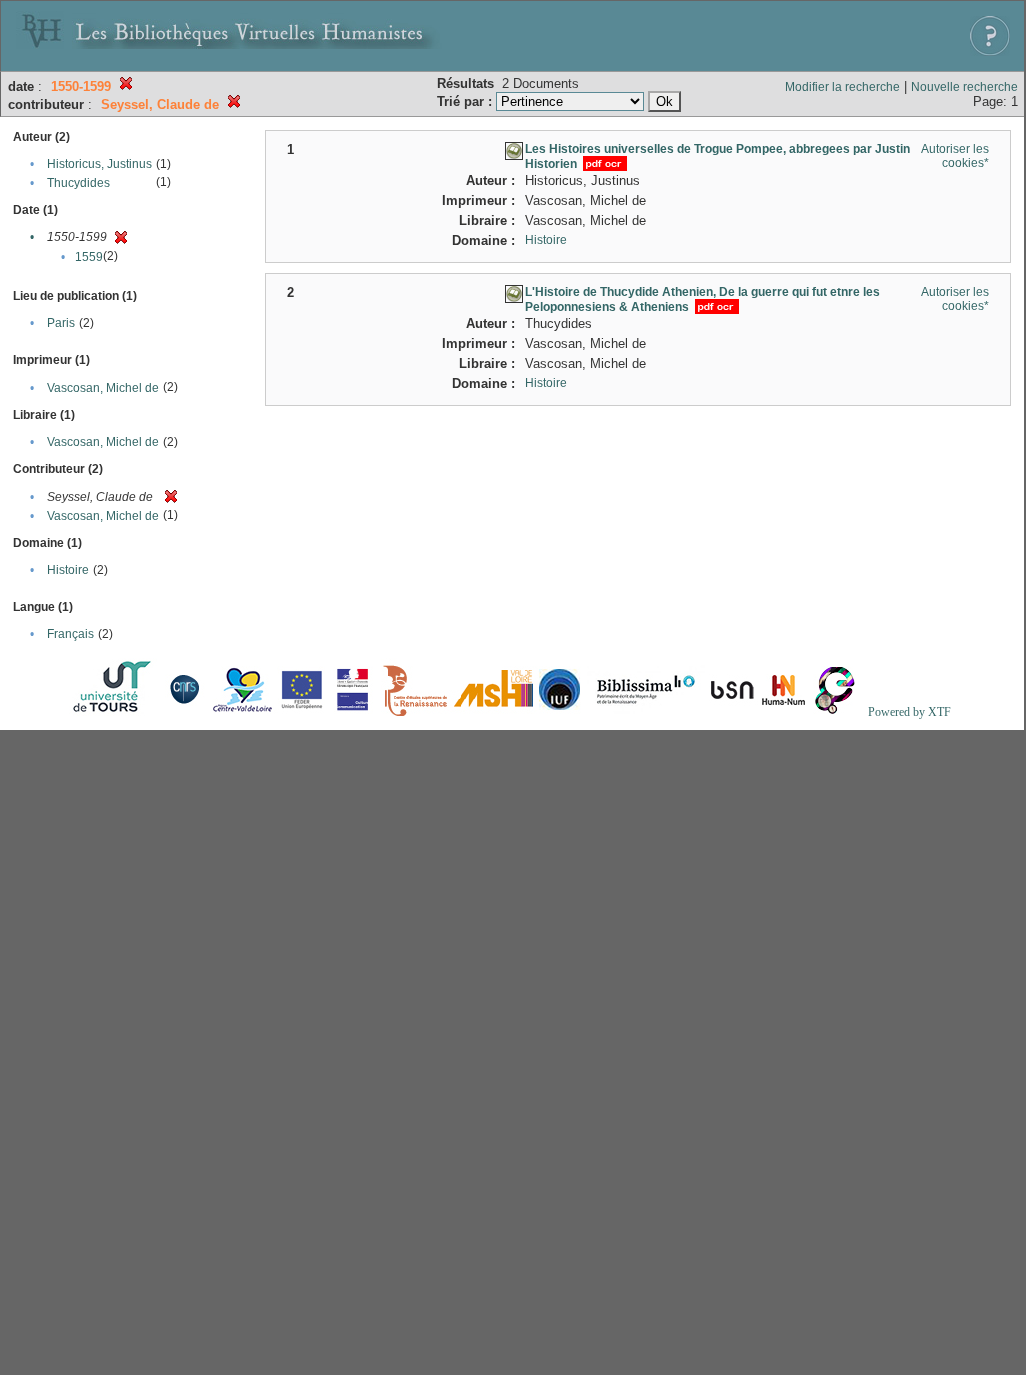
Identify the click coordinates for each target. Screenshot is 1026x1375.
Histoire (68, 570)
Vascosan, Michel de (103, 388)
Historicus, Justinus (99, 164)
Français (70, 634)
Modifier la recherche (842, 87)
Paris (61, 323)
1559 (89, 257)
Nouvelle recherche (964, 87)
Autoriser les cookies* (955, 156)
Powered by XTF (909, 712)
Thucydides (78, 183)
